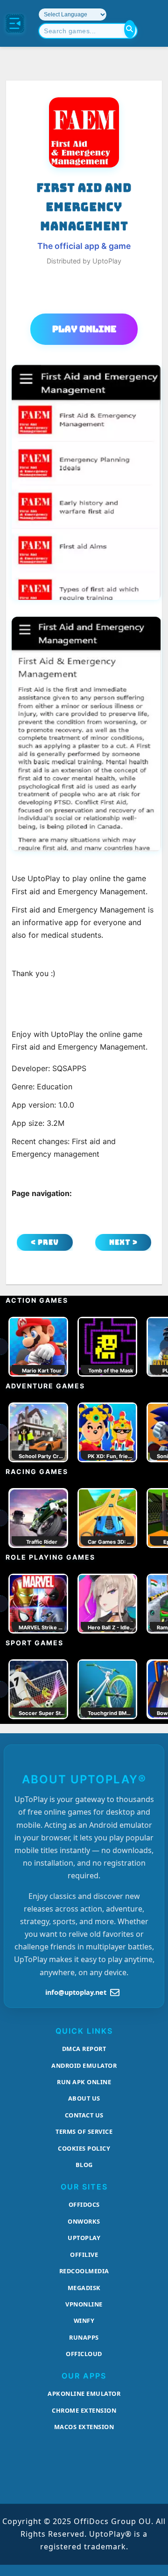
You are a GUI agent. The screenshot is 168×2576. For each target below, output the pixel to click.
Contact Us (84, 2115)
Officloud (84, 2354)
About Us (84, 2098)
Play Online (84, 329)
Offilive (84, 2255)
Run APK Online (84, 2082)
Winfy (84, 2321)
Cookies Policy (84, 2148)
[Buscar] (130, 29)
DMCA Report (84, 2049)
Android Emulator (84, 2065)
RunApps (84, 2337)
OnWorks (84, 2221)
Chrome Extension (84, 2410)
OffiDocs (84, 2204)
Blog (84, 2165)
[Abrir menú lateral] (15, 23)
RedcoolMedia (84, 2271)
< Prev (45, 1242)
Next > (123, 1242)
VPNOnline (84, 2304)
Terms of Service (84, 2131)
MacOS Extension (84, 2427)
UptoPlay (84, 2238)
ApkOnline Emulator (84, 2394)
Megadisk (84, 2288)
